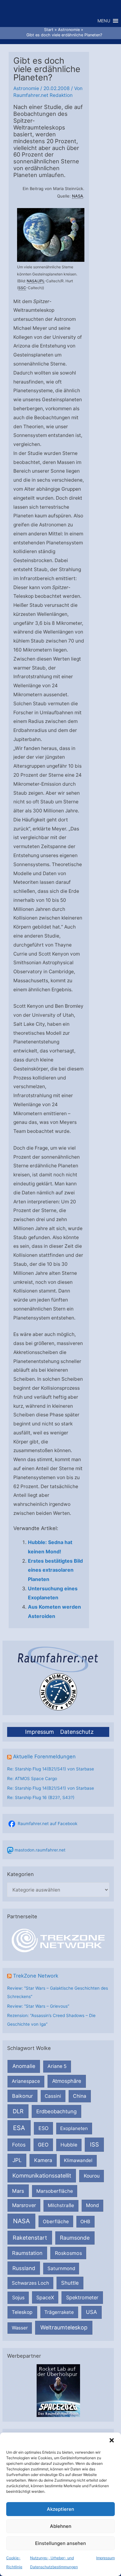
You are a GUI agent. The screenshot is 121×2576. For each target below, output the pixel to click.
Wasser (20, 2328)
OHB (85, 2222)
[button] (112, 2440)
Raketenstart (30, 2238)
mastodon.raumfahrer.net (40, 1850)
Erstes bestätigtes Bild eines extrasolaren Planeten (55, 1570)
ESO (43, 2128)
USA (91, 2312)
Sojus (18, 2298)
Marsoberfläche (55, 2191)
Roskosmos (68, 2253)
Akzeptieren (60, 2509)
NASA (21, 2221)
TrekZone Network (36, 1976)
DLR (18, 2111)
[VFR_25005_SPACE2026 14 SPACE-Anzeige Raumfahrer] (58, 2390)
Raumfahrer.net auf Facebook (47, 1824)
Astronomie (26, 88)
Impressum (105, 2558)
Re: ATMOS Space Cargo (32, 1779)
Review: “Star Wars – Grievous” (38, 2006)
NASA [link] (78, 196)
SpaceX (45, 2297)
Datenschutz (77, 1732)
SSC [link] (22, 288)
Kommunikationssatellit (42, 2176)
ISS (94, 2144)
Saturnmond (61, 2268)
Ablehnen (61, 2526)
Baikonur (22, 2096)
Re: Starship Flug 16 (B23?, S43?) (41, 1797)
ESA (19, 2128)
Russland (24, 2268)
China (80, 2096)
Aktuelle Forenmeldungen (44, 1756)
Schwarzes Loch (30, 2283)
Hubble (69, 2145)
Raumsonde (75, 2238)
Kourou (92, 2176)
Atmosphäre (67, 2081)
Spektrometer (82, 2297)
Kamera (43, 2160)
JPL (17, 2160)
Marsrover (24, 2205)
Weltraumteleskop (64, 2327)
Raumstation (27, 2253)
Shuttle (70, 2283)
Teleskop (22, 2312)
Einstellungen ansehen (60, 2543)
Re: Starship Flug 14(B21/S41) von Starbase (51, 1769)
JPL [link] (41, 281)
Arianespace (26, 2081)
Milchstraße (61, 2205)
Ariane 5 (57, 2066)
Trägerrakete (59, 2312)
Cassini (53, 2096)
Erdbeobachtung (56, 2111)
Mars (18, 2191)
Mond (92, 2205)
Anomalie (24, 2066)
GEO (43, 2145)
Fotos (19, 2145)
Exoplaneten (74, 2128)
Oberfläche (56, 2222)
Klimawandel (78, 2160)
